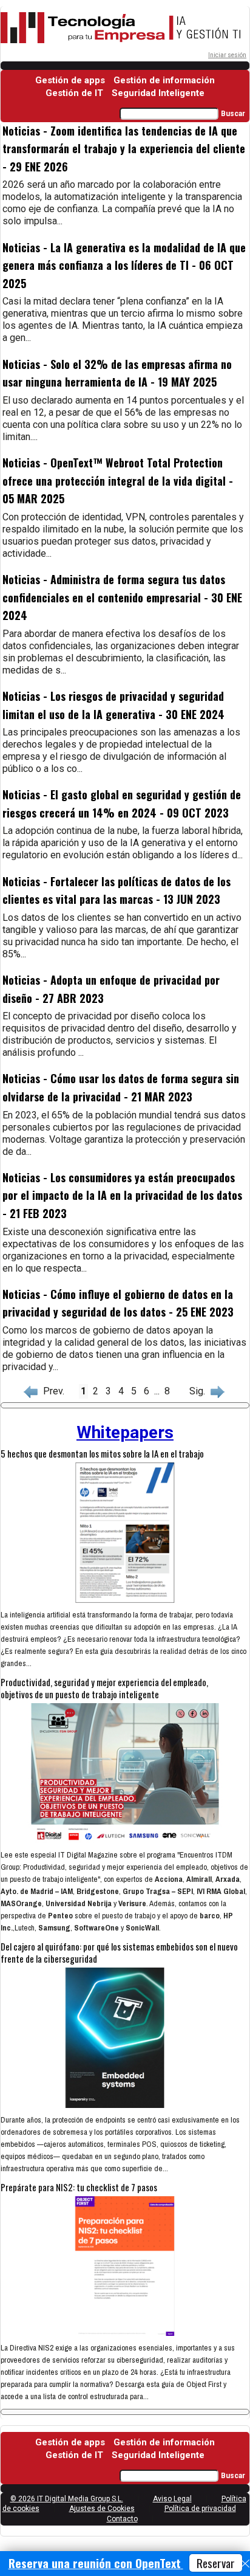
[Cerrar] (245, 2564)
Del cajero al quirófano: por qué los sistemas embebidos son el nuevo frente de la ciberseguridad (119, 1952)
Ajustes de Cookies (102, 2509)
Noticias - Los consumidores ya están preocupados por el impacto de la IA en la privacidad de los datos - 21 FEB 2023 (122, 1195)
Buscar (233, 114)
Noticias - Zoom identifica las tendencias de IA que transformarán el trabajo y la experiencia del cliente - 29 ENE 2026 (124, 149)
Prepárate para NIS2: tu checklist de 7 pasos (79, 2187)
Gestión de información (164, 80)
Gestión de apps (70, 80)
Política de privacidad (200, 2509)
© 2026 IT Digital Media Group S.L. (67, 2499)
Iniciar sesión (227, 55)
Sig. (200, 1391)
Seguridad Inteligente (158, 93)
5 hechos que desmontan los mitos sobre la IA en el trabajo (102, 1453)
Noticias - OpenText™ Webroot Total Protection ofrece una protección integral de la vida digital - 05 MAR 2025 (118, 480)
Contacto (122, 2519)
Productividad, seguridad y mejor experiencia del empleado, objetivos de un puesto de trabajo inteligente (104, 1688)
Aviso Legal (172, 2499)
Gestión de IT (74, 93)
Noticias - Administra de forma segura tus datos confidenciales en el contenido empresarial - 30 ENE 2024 (122, 597)
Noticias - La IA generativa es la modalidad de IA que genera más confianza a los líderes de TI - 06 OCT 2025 (124, 265)
